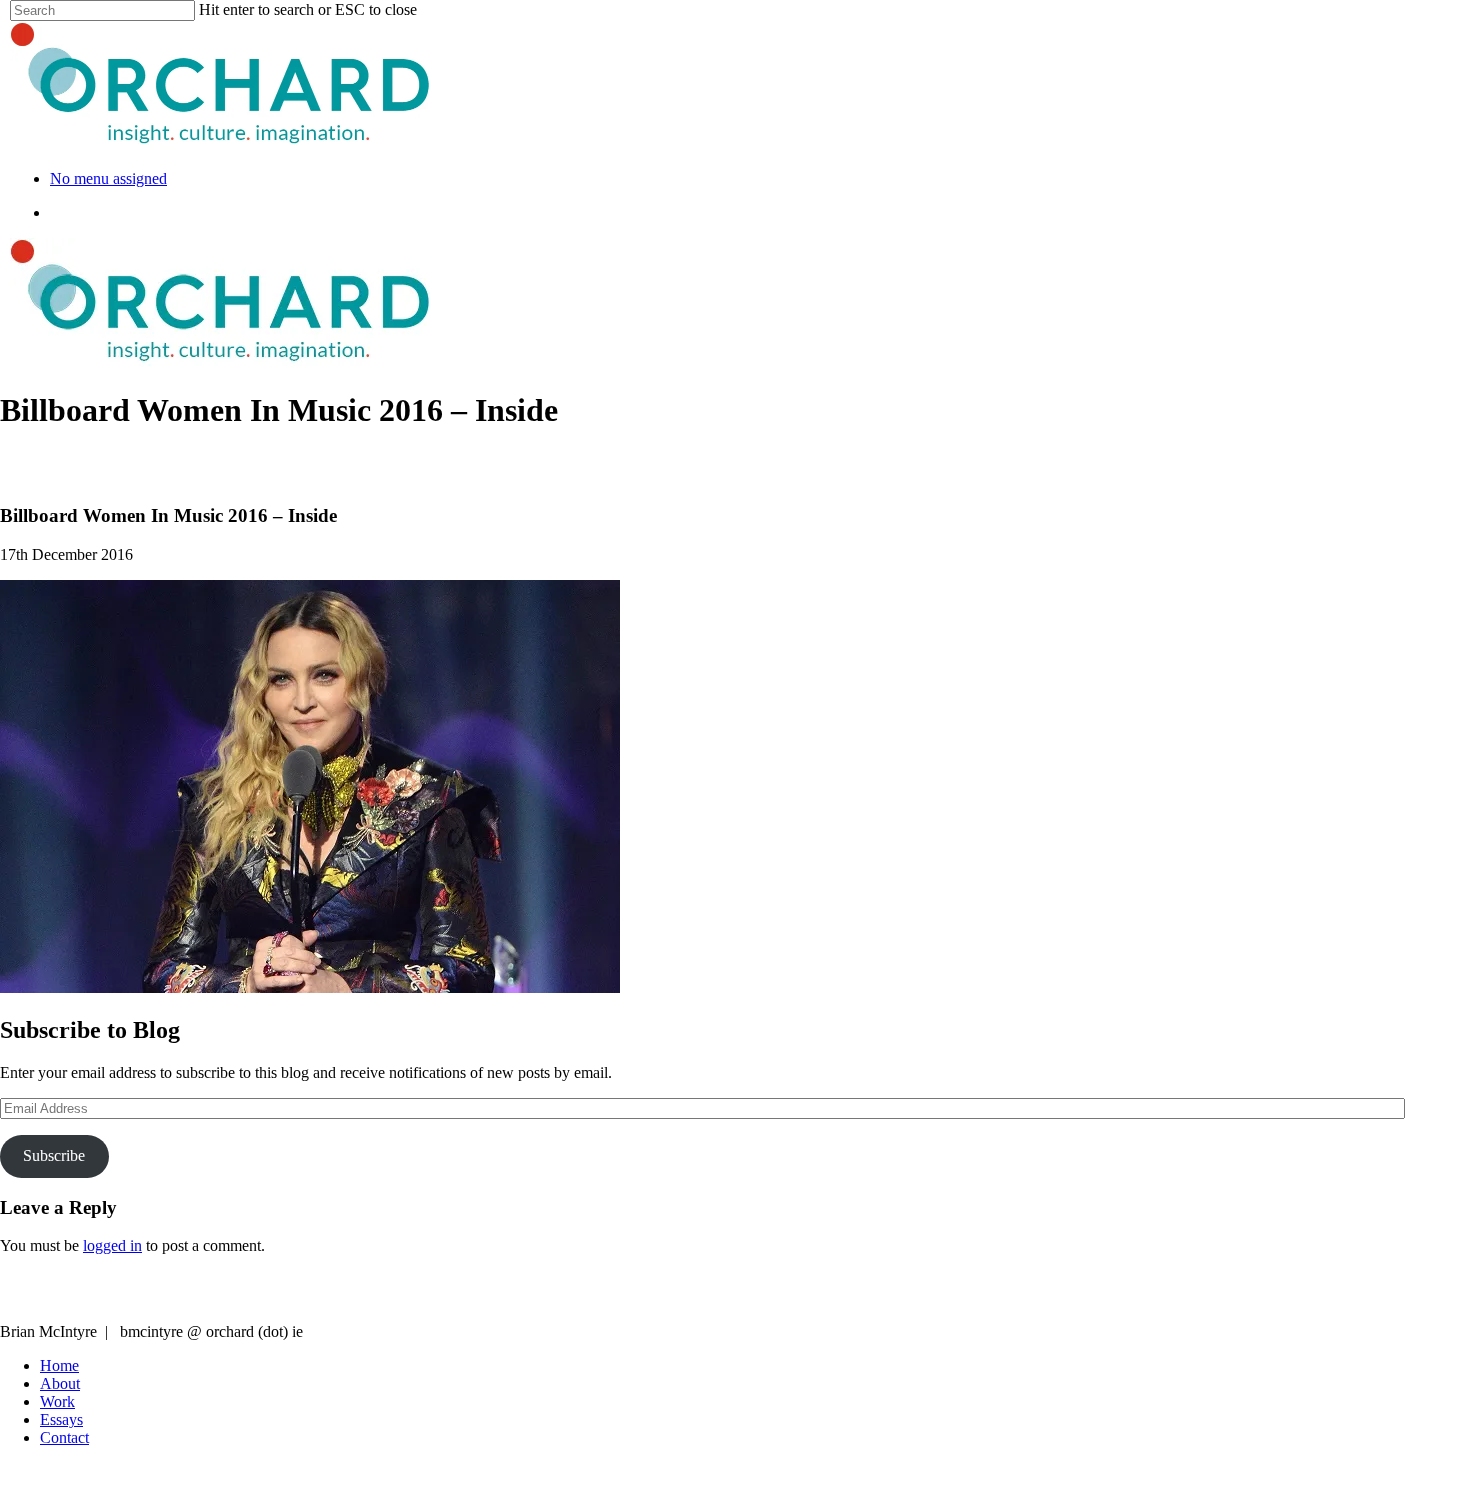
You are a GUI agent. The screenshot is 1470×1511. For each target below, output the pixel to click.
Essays (61, 1419)
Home (59, 1365)
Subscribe (54, 1155)
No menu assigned (108, 178)
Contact (64, 1437)
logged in (112, 1245)
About (60, 1383)
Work (57, 1401)
